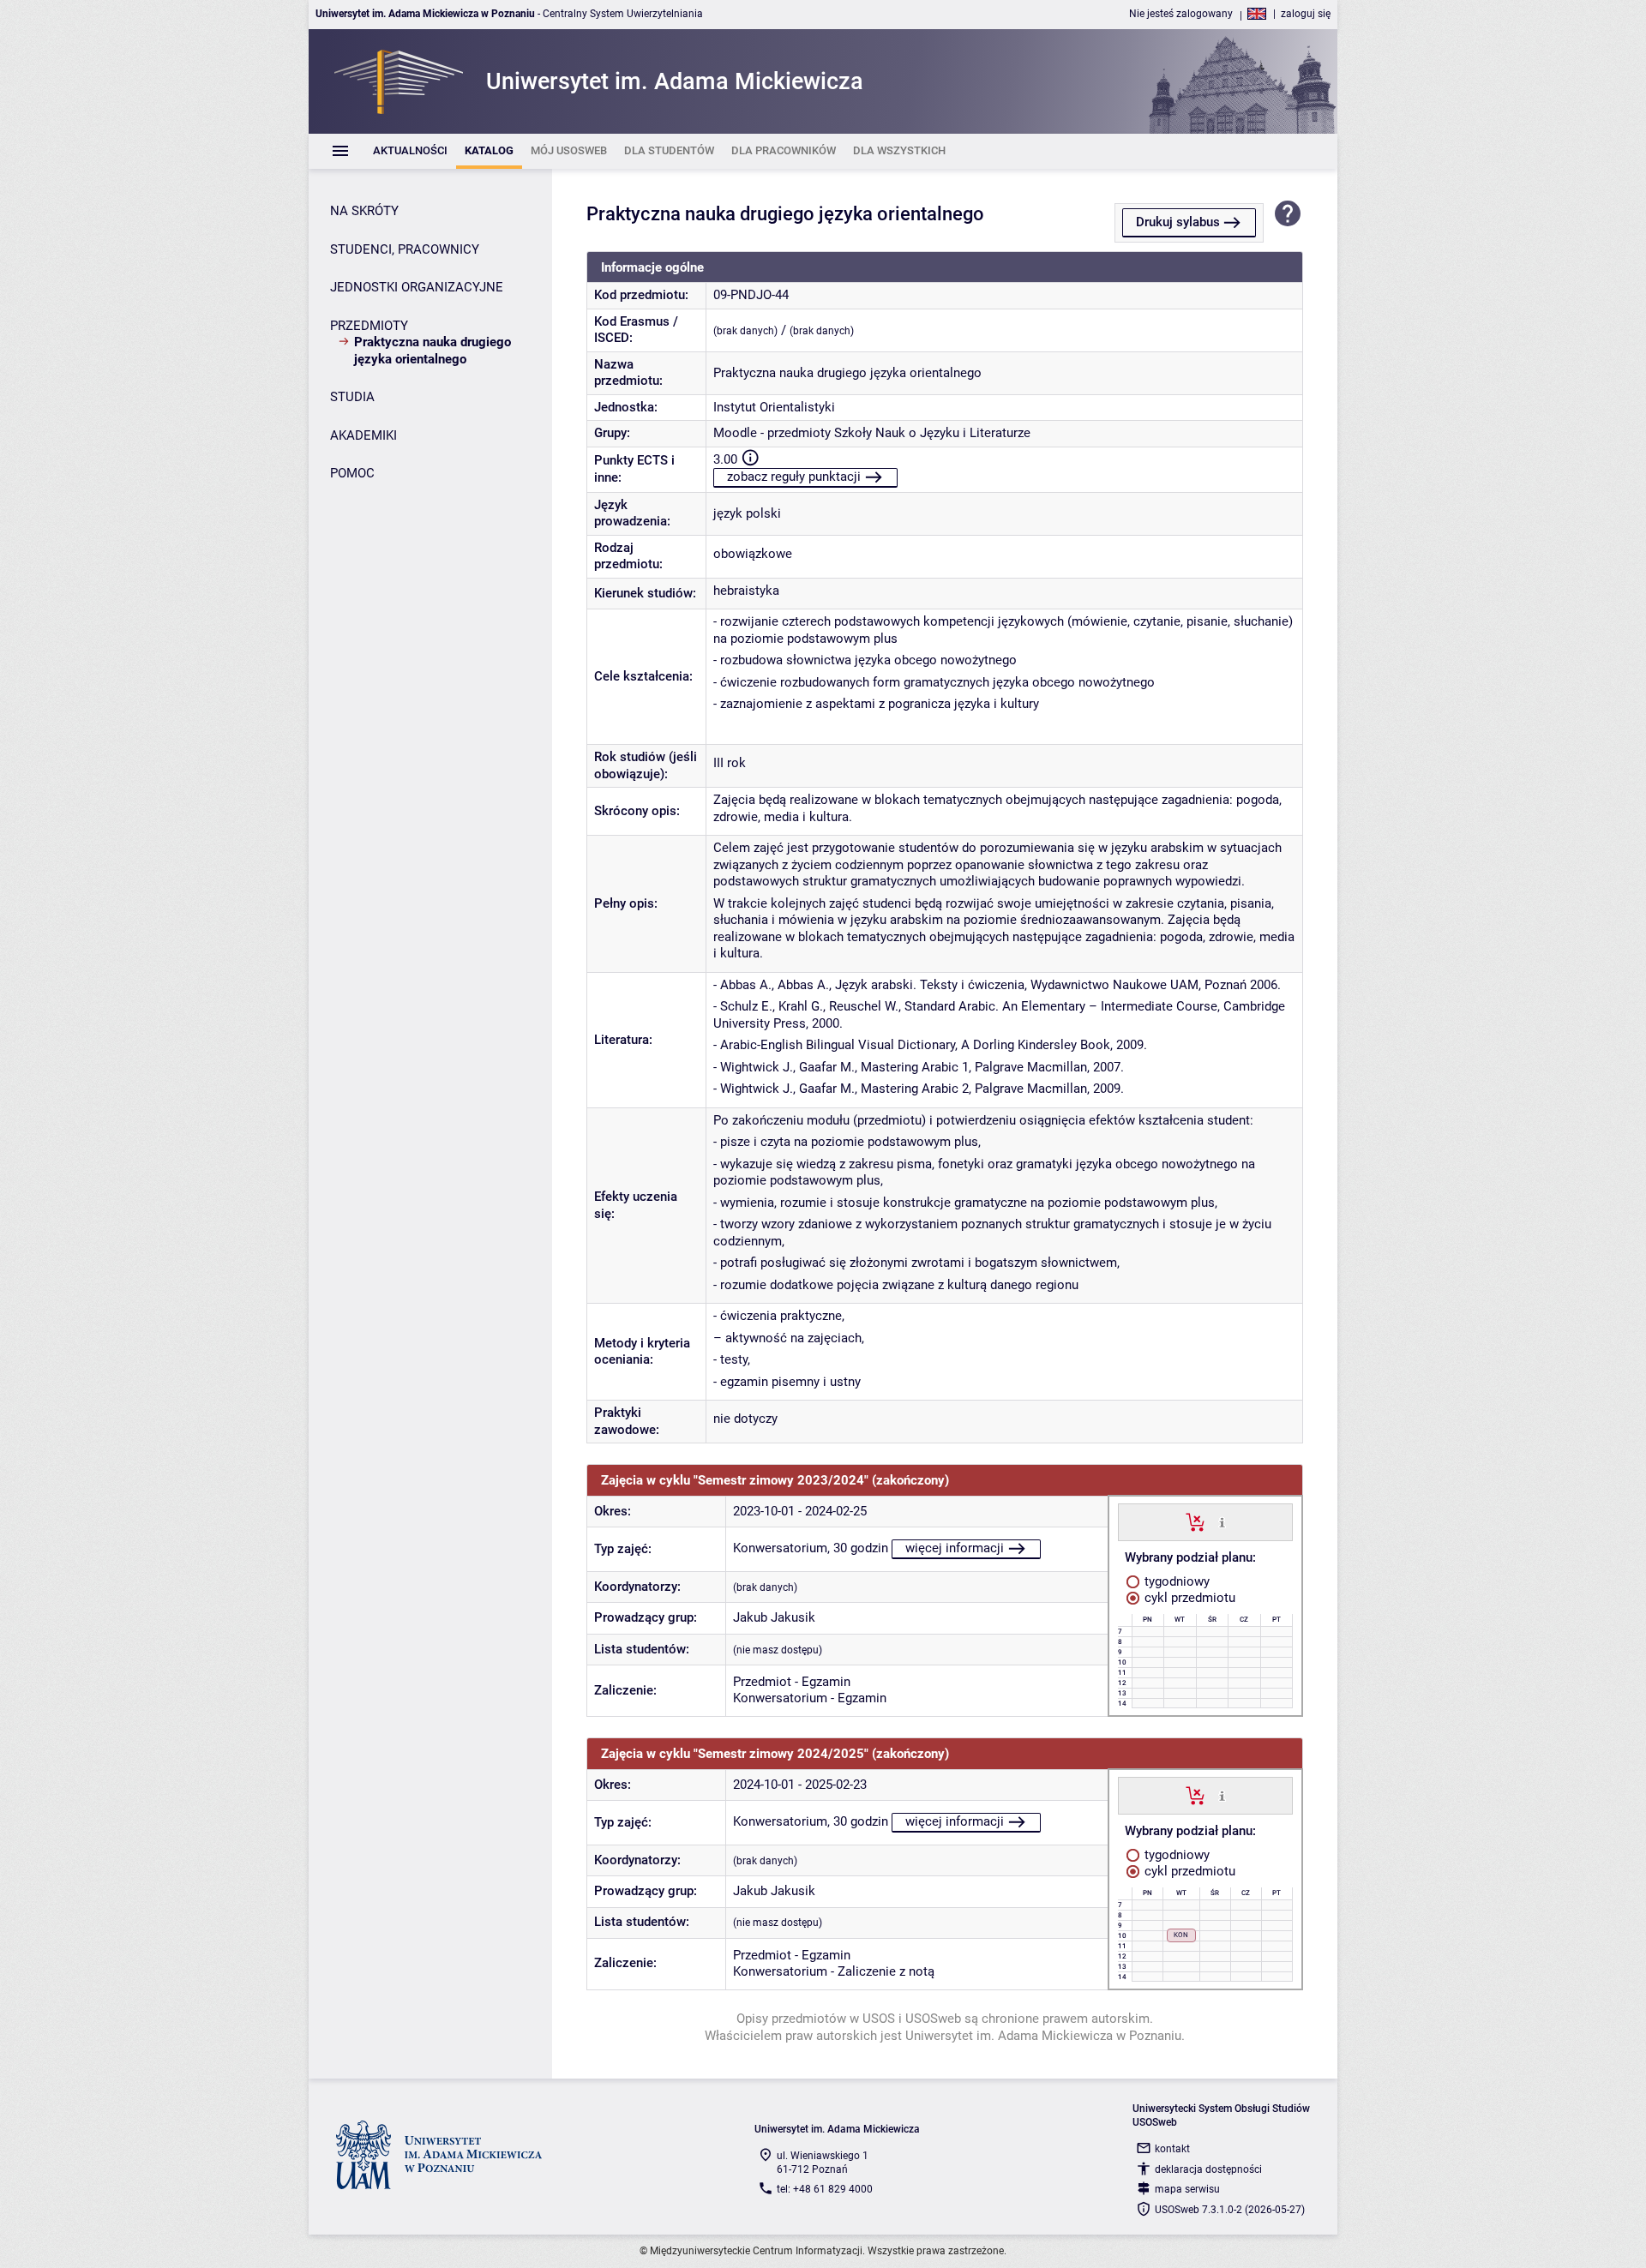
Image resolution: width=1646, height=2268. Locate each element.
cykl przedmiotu (1188, 1598)
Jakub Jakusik (774, 1617)
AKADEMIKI (363, 435)
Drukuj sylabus (1178, 222)
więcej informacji (955, 1548)
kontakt (1172, 2149)
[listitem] (410, 151)
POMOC (352, 473)
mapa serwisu (1187, 2189)
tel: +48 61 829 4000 (825, 2189)
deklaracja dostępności (1208, 2169)
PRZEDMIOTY (369, 326)
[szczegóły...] (1222, 1521)
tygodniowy (1175, 1581)
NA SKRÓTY (364, 211)
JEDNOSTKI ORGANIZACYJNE (417, 287)
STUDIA (352, 397)
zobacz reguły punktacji (794, 477)
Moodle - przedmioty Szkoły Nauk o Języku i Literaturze (872, 433)
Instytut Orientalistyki (774, 407)
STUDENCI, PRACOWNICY (405, 249)
